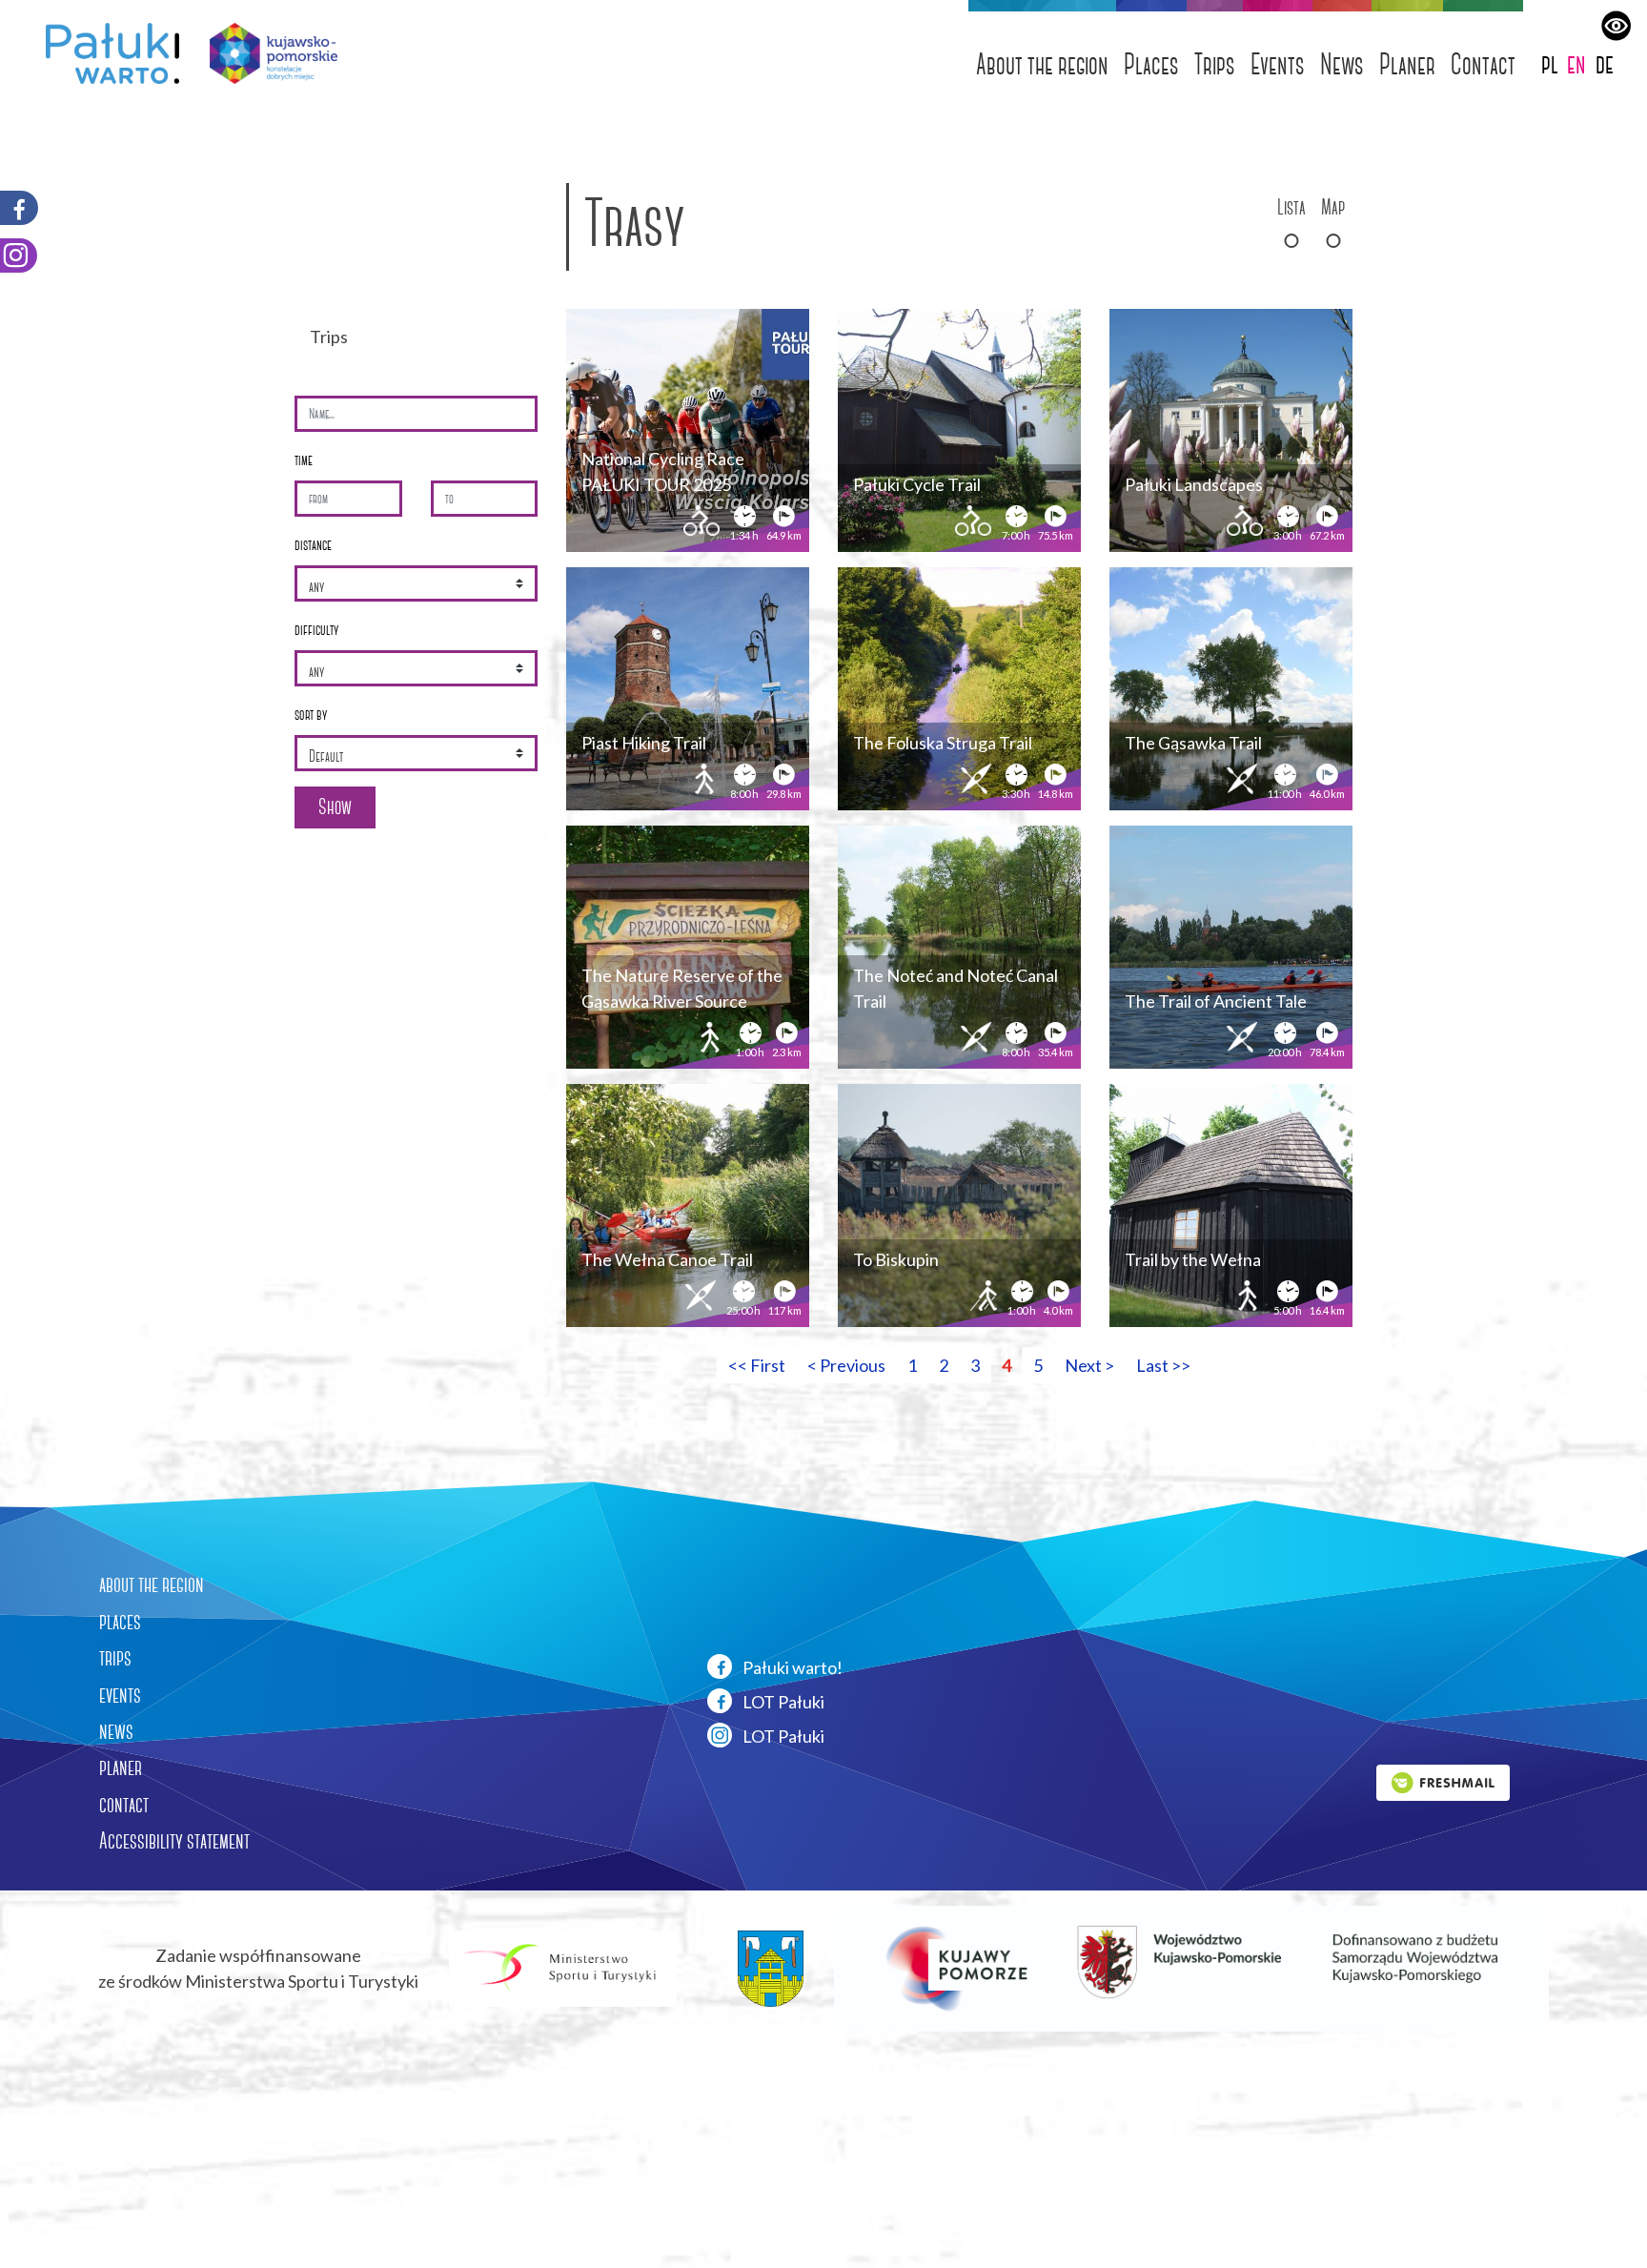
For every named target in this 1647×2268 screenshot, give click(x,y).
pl (1550, 63)
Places (1151, 64)
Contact (1483, 64)
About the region (1042, 64)
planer (121, 1767)
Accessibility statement (174, 1841)
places (120, 1622)
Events (1278, 64)
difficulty (316, 630)
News (1342, 64)
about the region (152, 1584)
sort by (311, 715)
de (1605, 63)
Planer (1407, 64)
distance (313, 545)
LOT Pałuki (782, 1702)
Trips (1215, 64)
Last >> (1163, 1365)
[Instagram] (19, 255)
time (304, 460)
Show (335, 807)
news (116, 1731)
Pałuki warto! (791, 1667)
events (120, 1695)
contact (124, 1805)
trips (115, 1658)
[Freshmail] (1443, 1781)
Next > (1089, 1365)
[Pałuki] (105, 53)
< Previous (846, 1365)
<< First (757, 1365)
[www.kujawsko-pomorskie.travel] (266, 53)
